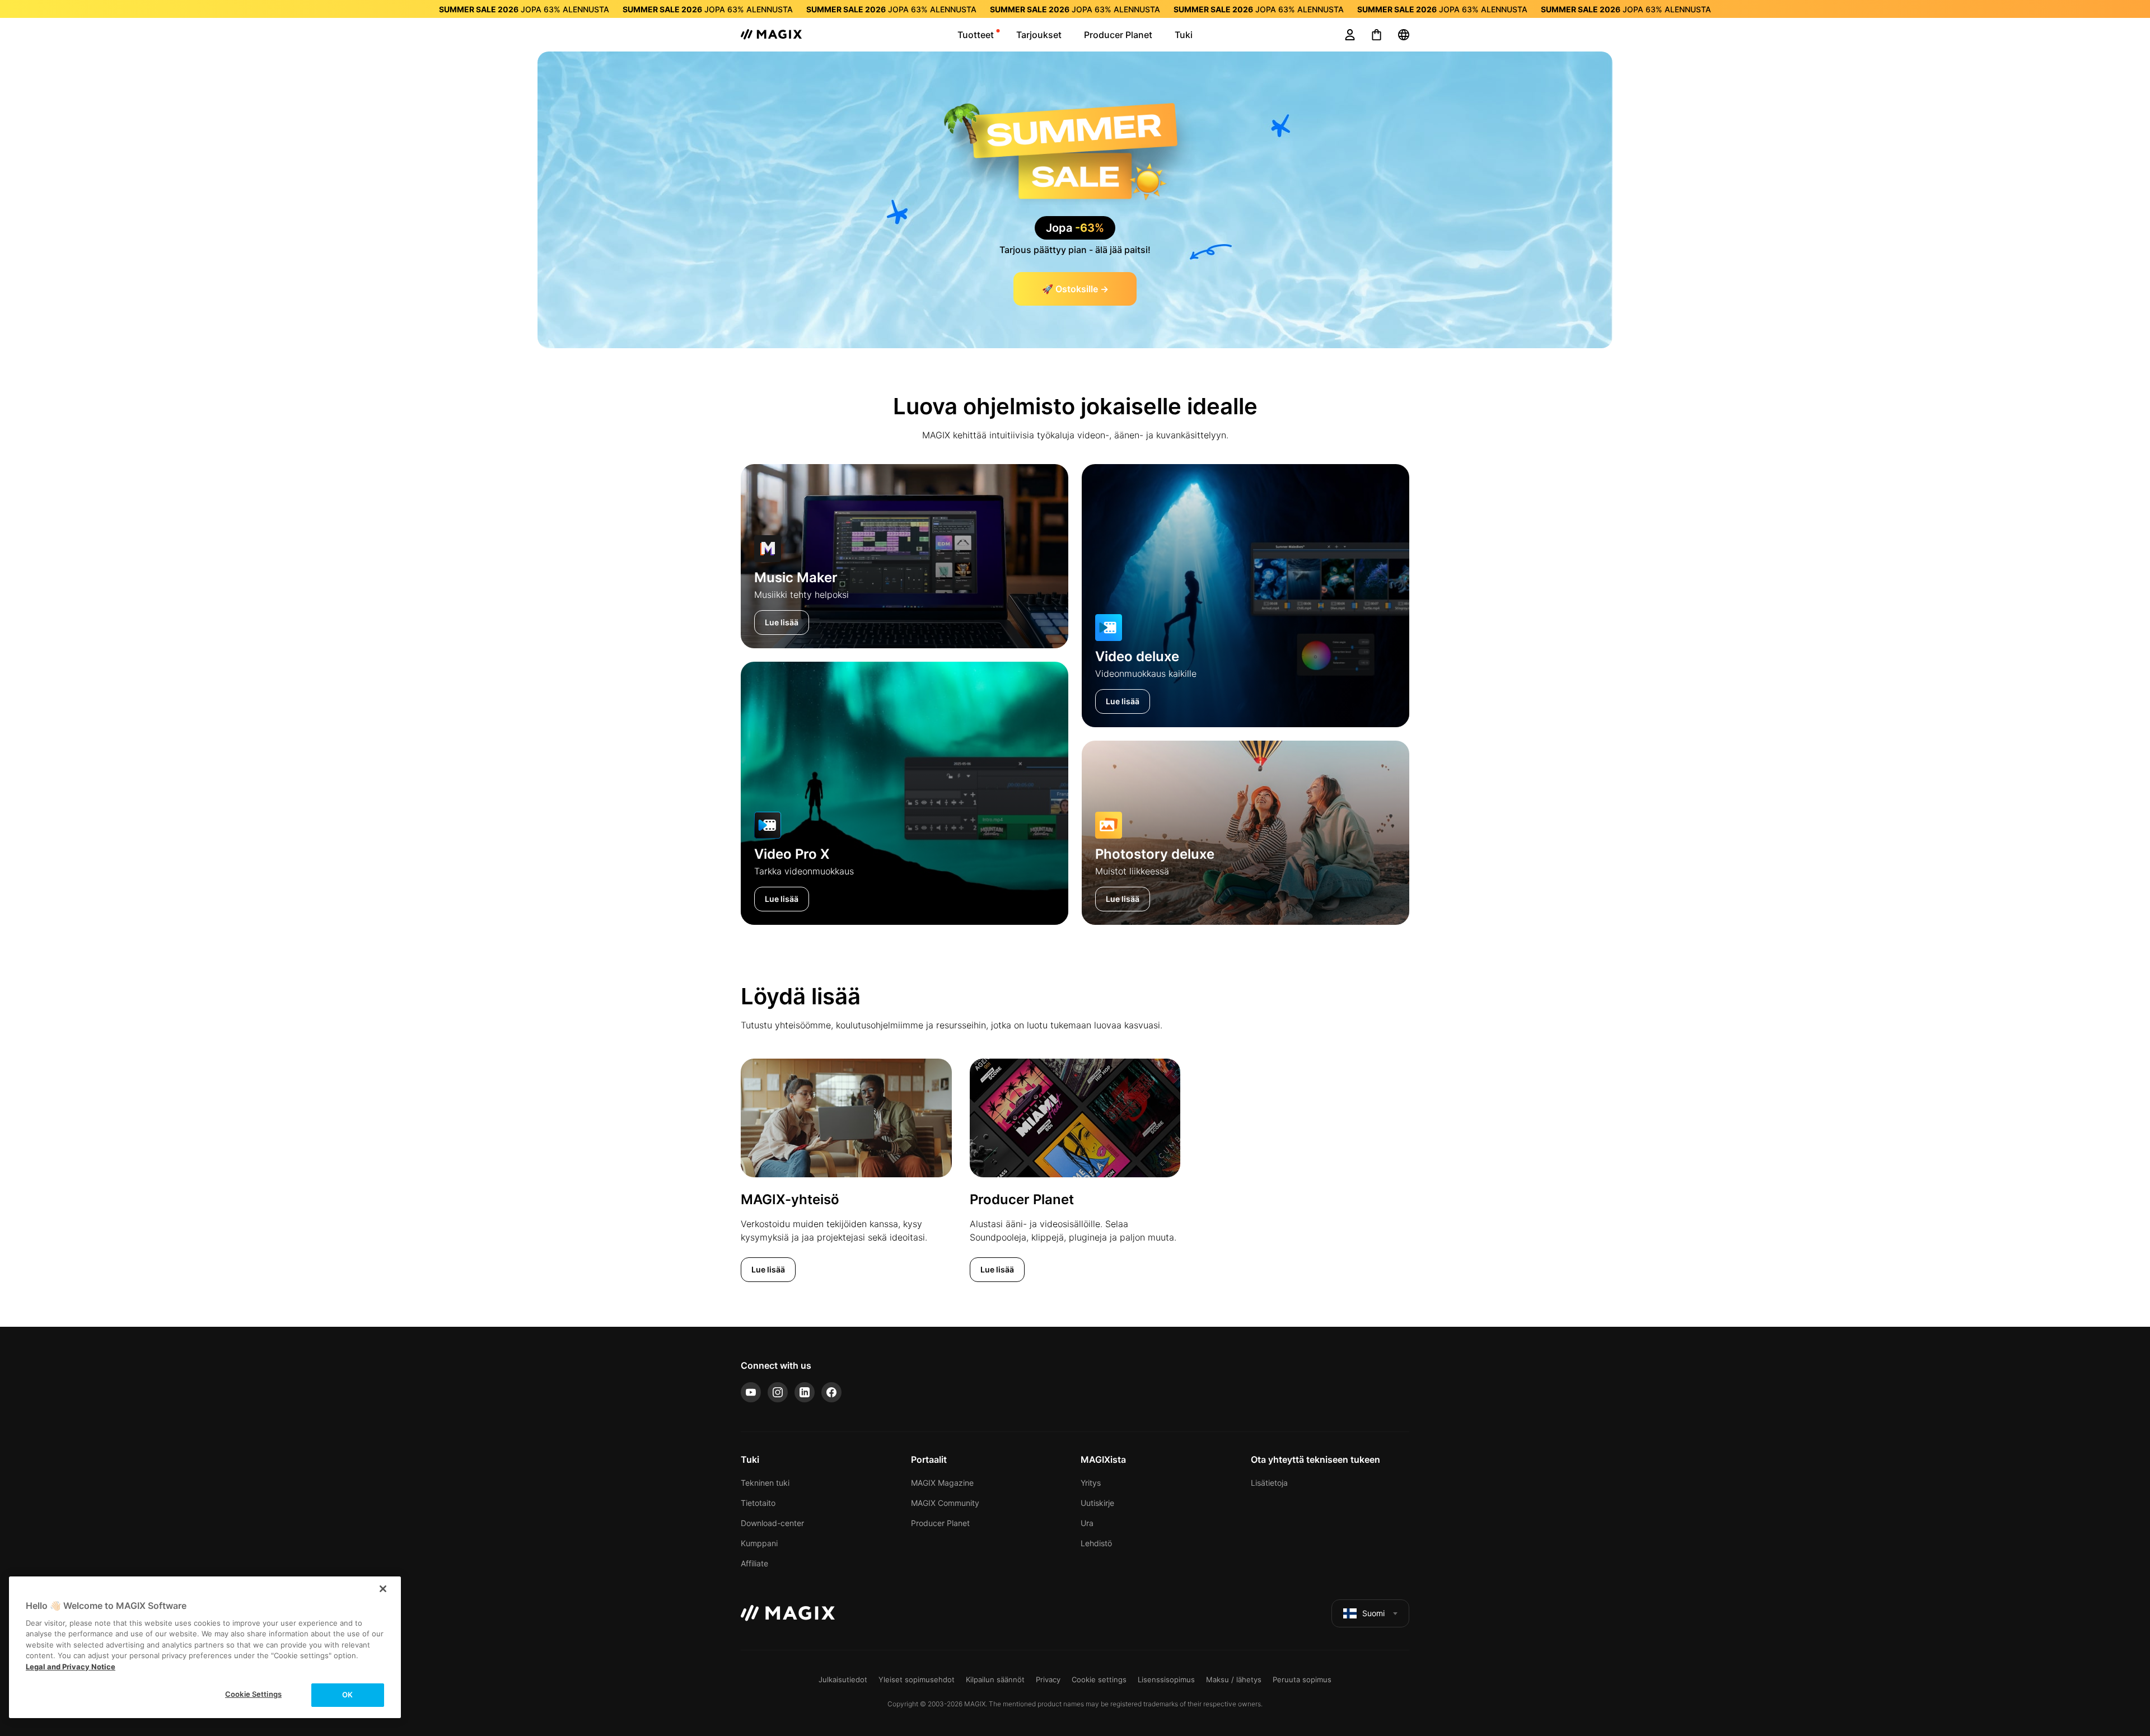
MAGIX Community (945, 1503)
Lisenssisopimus (1166, 1679)
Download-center (772, 1523)
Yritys (1091, 1483)
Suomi (1373, 1613)
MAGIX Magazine (942, 1483)
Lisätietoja (1269, 1483)
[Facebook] (831, 1392)
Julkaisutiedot (843, 1679)
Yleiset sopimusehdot (917, 1679)
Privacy (1048, 1679)
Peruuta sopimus (1302, 1679)
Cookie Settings (253, 1694)
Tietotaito (758, 1503)
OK (347, 1695)
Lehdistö (1096, 1543)
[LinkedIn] (805, 1392)
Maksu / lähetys (1234, 1679)
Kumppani (759, 1543)
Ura (1087, 1523)
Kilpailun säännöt (995, 1679)
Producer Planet (940, 1523)
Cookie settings (1099, 1679)
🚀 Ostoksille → (1075, 289)
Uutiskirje (1097, 1503)
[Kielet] (1404, 35)
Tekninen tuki (765, 1483)
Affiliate (754, 1563)
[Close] (383, 1589)
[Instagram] (778, 1392)
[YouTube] (751, 1392)
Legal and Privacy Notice (71, 1667)
